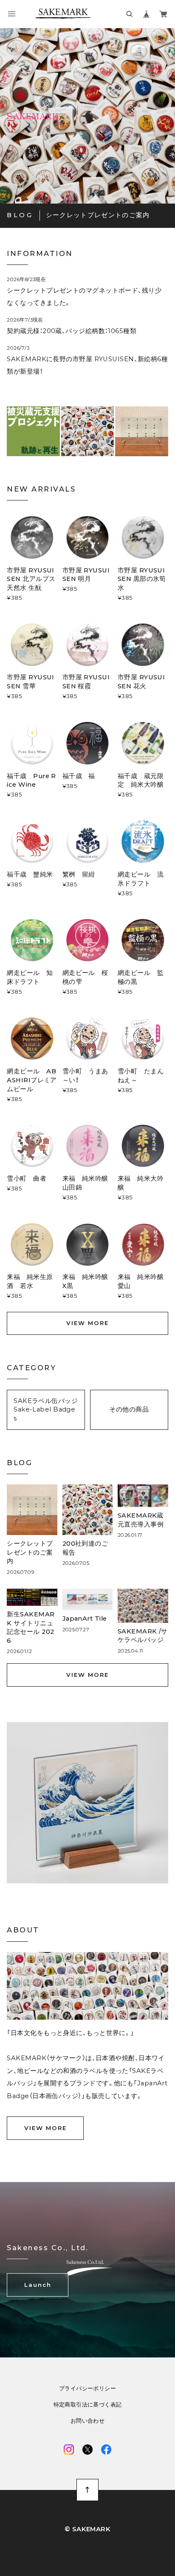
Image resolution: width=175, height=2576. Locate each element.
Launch (38, 2285)
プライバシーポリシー (87, 2388)
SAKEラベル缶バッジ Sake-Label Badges (46, 1410)
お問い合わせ (87, 2421)
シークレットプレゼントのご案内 (98, 215)
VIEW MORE (87, 1323)
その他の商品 (129, 1409)
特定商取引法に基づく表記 (88, 2405)
